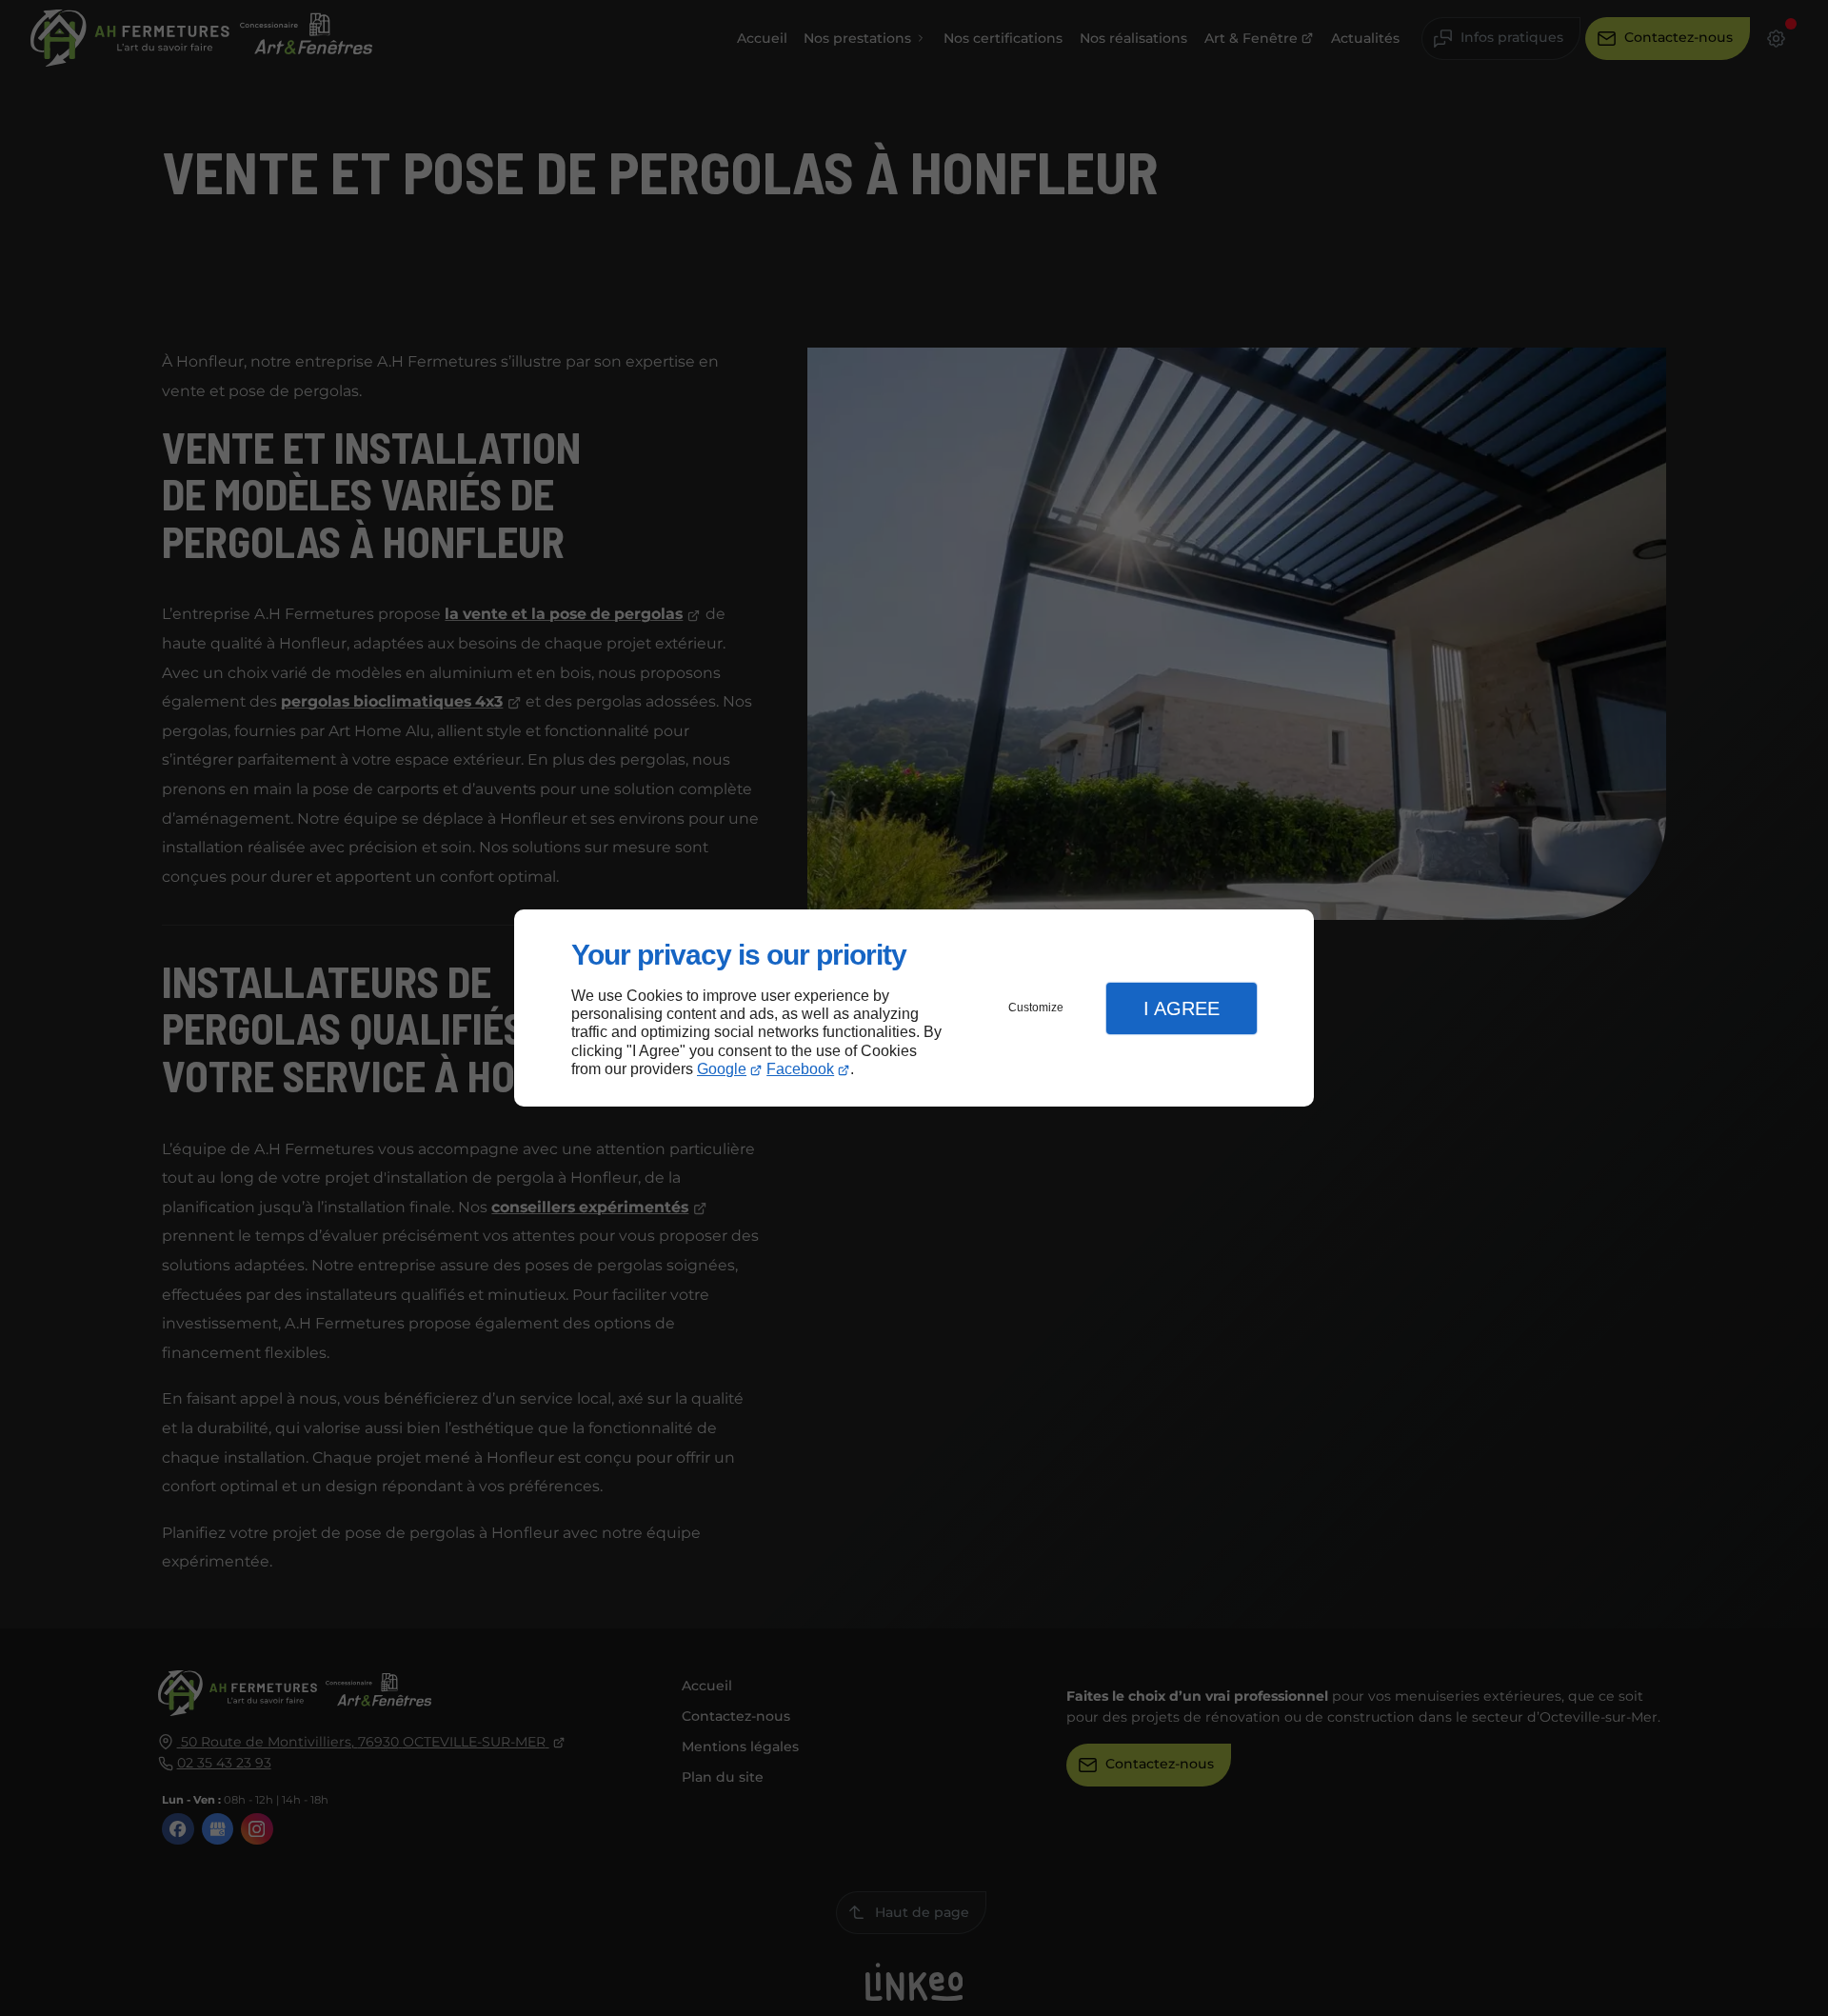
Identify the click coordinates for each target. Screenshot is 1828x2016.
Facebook (800, 1069)
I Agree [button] (1182, 1008)
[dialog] (914, 1008)
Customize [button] (1036, 1008)
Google (722, 1069)
